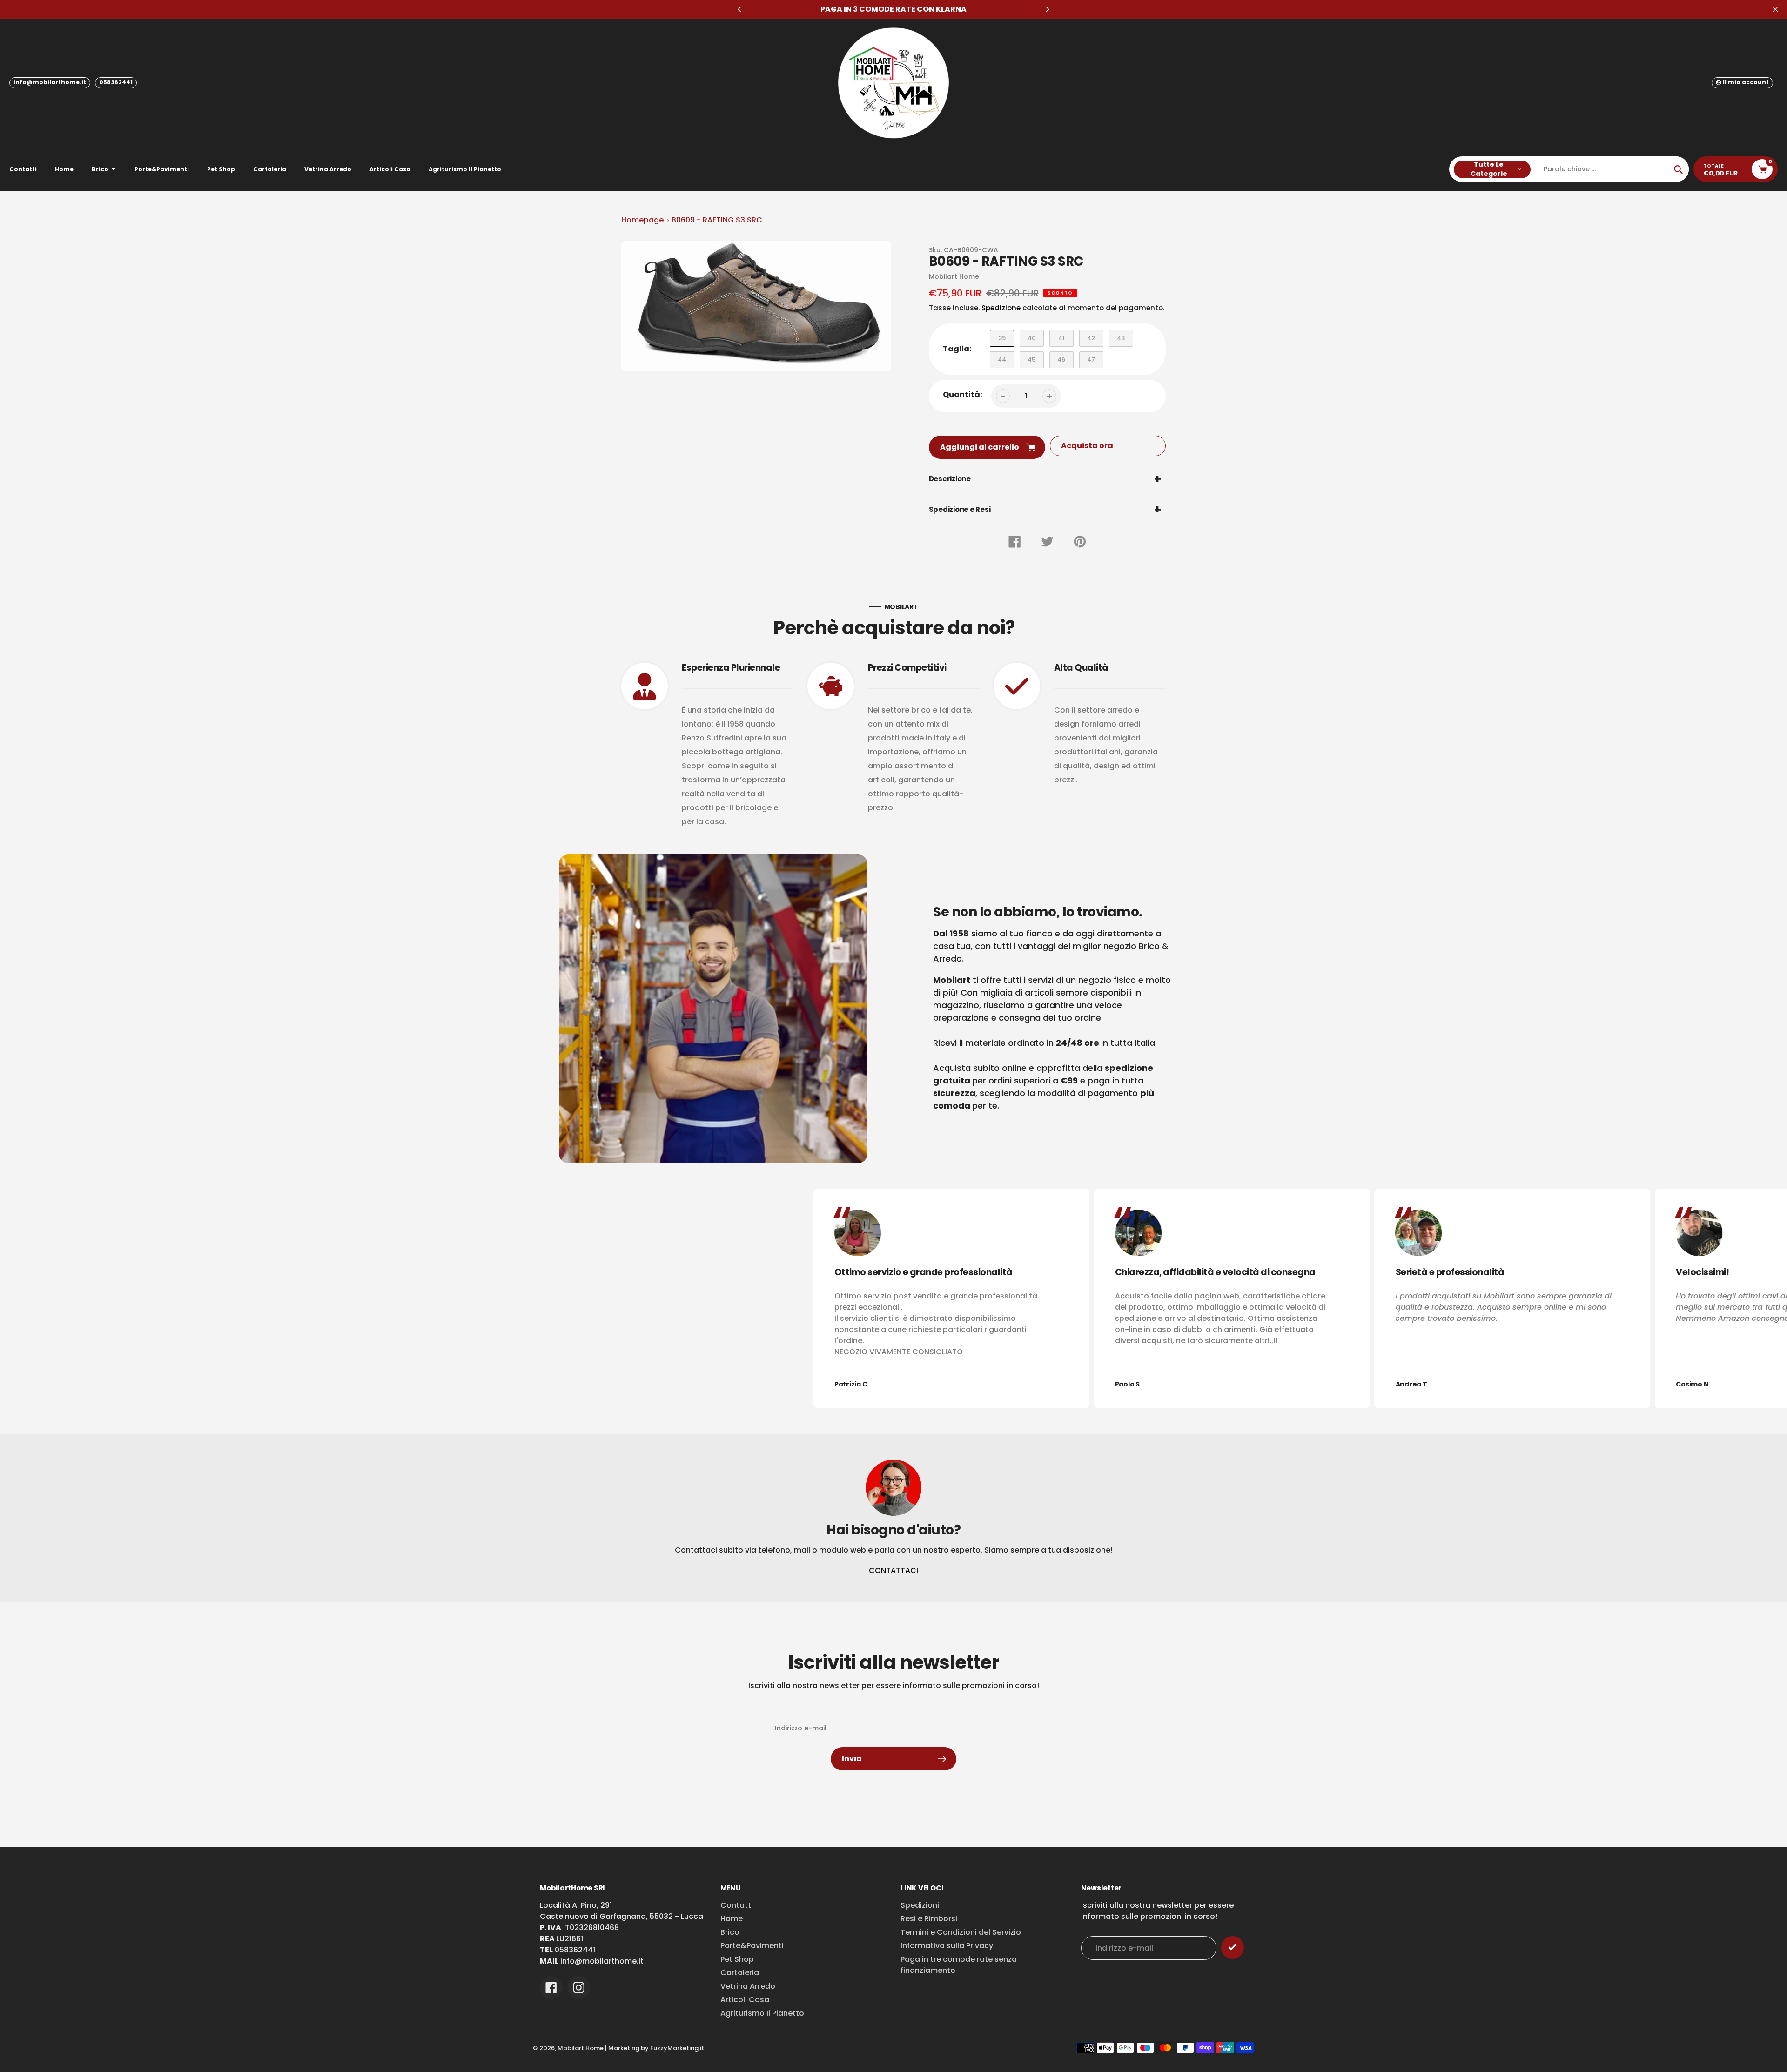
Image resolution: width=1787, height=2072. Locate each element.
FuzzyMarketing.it (677, 2048)
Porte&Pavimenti (752, 1946)
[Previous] (740, 9)
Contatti (737, 1905)
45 (1031, 360)
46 (1061, 360)
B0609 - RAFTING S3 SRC (717, 220)
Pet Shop (737, 1959)
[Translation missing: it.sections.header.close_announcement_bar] (1775, 9)
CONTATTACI (893, 1571)
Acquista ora (1087, 446)
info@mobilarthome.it (50, 82)
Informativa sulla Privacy (947, 1946)
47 (1091, 360)
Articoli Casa (745, 2000)
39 (1002, 338)
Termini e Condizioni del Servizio (961, 1932)
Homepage (642, 220)
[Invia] (1233, 1948)
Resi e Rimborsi (929, 1919)
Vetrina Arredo (748, 1986)
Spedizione (1001, 308)
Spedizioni (920, 1905)
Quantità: (962, 394)
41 (1061, 338)
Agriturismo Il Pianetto (762, 2013)
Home (732, 1919)
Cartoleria (740, 1973)
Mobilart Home (581, 2048)
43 (1121, 338)
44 (1002, 360)
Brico (730, 1932)
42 (1091, 338)
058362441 (116, 82)
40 (1032, 338)
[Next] (1047, 9)
